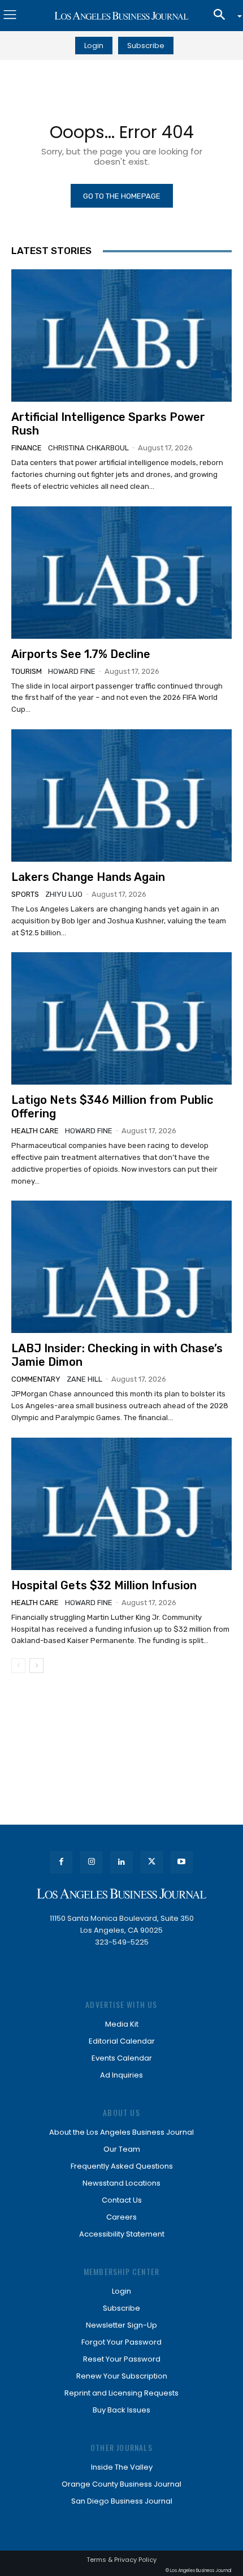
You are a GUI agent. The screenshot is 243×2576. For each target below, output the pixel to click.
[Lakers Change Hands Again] (121, 795)
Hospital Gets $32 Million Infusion (104, 1585)
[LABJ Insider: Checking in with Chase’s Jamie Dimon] (121, 1267)
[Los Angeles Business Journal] (121, 16)
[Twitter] (152, 1862)
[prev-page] (18, 1666)
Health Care (35, 1131)
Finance (27, 448)
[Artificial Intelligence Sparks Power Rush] (121, 336)
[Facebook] (61, 1862)
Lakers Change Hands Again (88, 877)
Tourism (27, 671)
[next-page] (36, 1666)
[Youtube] (182, 1862)
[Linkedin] (121, 1862)
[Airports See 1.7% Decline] (121, 573)
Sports (25, 894)
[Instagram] (91, 1862)
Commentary (36, 1379)
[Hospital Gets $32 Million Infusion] (121, 1504)
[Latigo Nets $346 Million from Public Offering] (121, 1018)
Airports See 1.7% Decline (81, 654)
